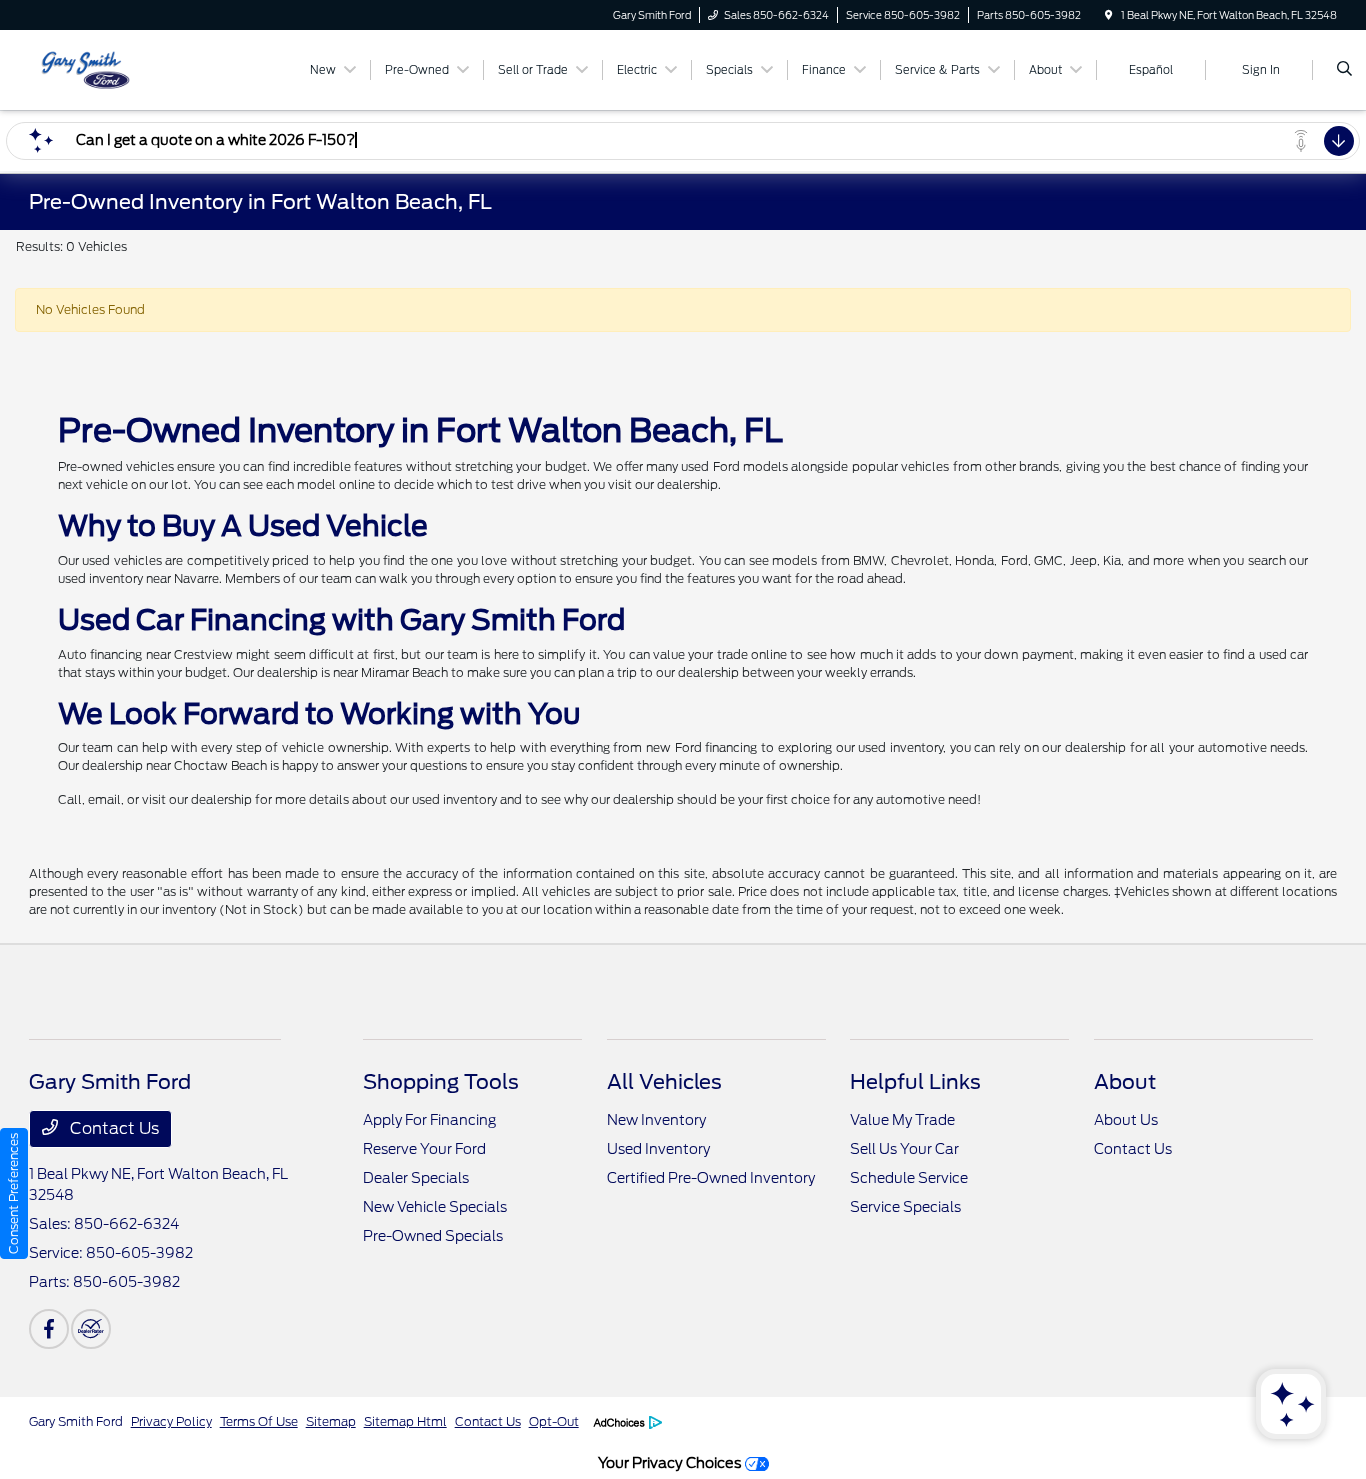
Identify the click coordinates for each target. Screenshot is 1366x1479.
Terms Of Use (259, 1421)
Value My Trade (902, 1120)
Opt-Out (554, 1421)
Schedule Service (909, 1178)
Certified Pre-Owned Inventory (711, 1178)
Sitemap (331, 1421)
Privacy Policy (171, 1421)
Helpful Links (915, 1082)
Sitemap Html (405, 1421)
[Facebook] (49, 1329)
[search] (1344, 70)
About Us (1126, 1120)
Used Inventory (658, 1149)
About (1125, 1082)
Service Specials (905, 1207)
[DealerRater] (91, 1329)
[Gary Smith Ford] (119, 68)
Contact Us (112, 1128)
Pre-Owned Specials (433, 1236)
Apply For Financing (429, 1120)
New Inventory (656, 1120)
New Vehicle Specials (435, 1207)
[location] (1109, 15)
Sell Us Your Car (904, 1149)
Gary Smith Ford (76, 1421)
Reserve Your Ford (424, 1149)
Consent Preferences (13, 1193)
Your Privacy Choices (671, 1462)
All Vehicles (664, 1082)
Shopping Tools (441, 1082)
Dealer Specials (416, 1178)
